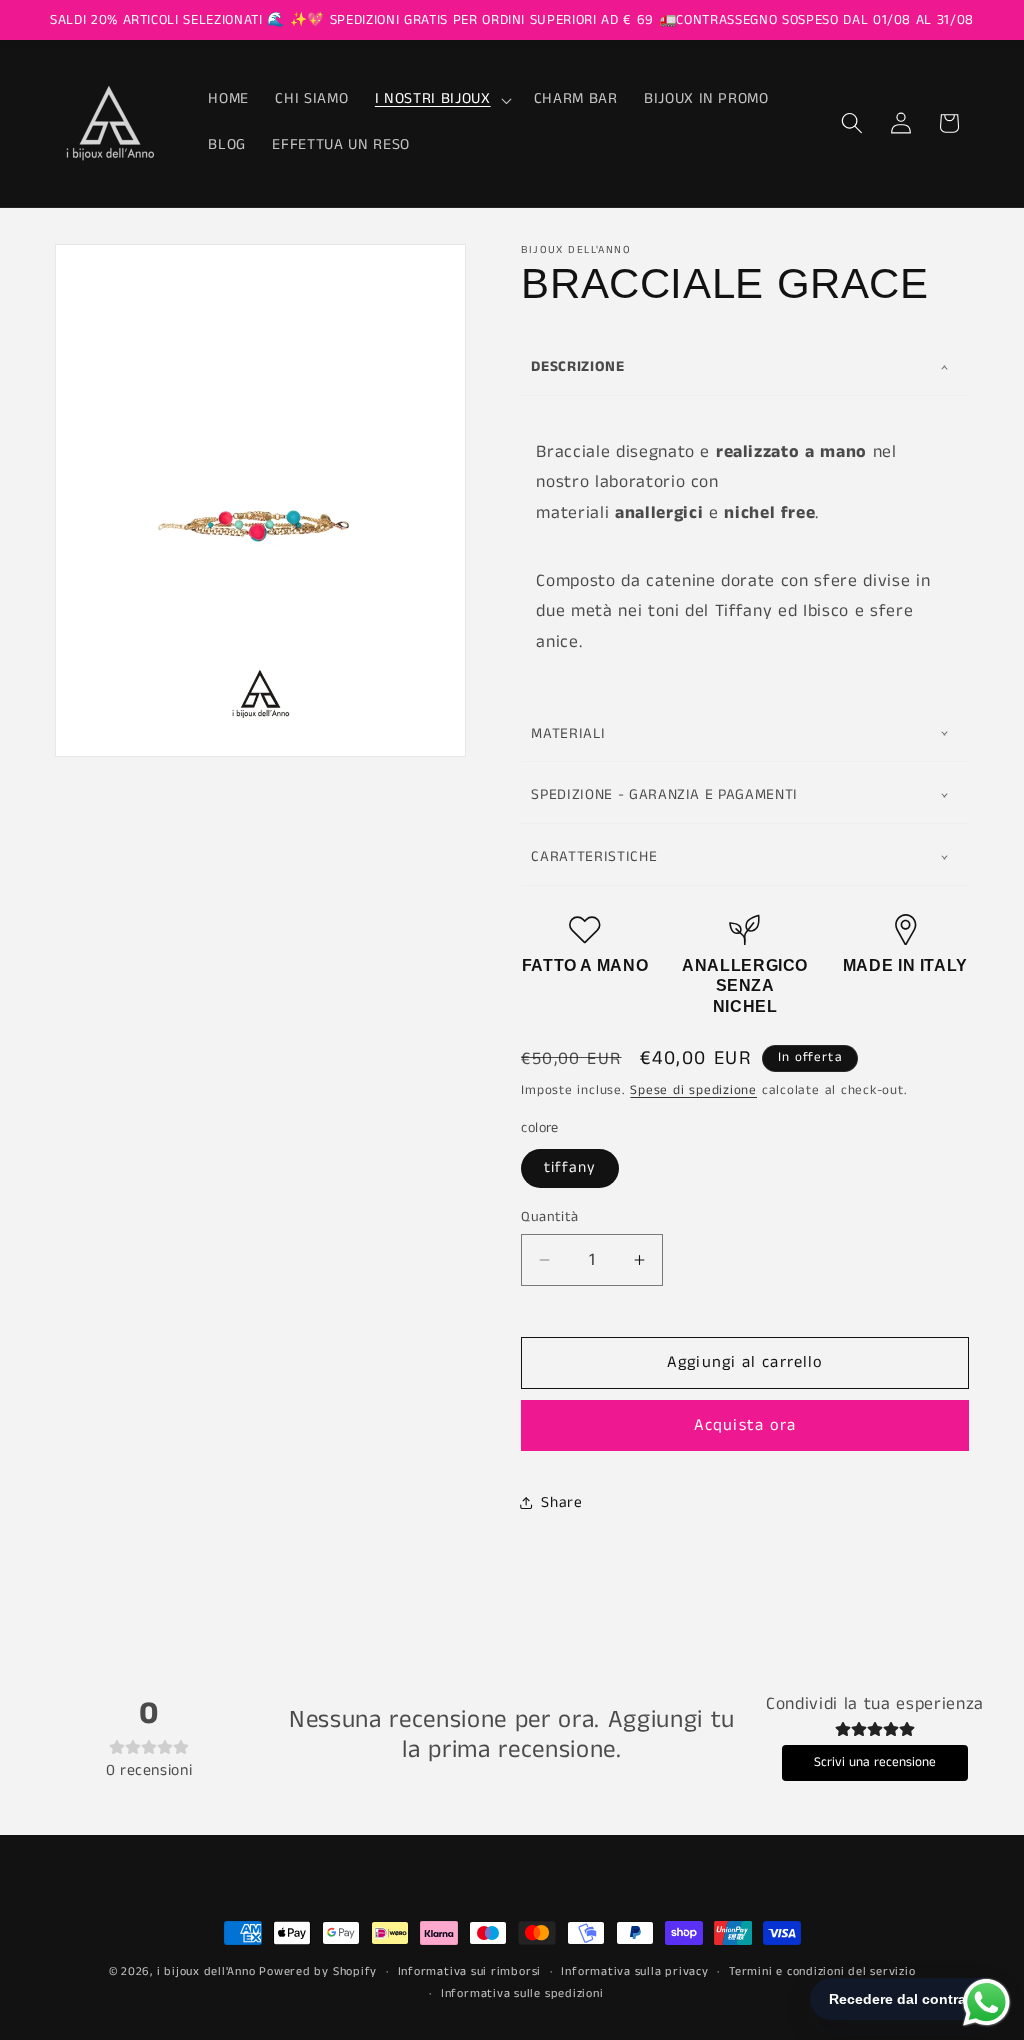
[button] (441, 100)
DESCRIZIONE (577, 366)
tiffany (570, 1168)
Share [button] (561, 1503)
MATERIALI (568, 733)
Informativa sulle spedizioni (522, 1993)
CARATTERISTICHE (594, 856)
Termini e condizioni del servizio (822, 1971)
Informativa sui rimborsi (469, 1971)
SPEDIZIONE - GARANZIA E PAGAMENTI (664, 794)
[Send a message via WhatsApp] (986, 2002)
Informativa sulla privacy (634, 1971)
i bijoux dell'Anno (208, 1971)
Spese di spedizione (693, 1090)
